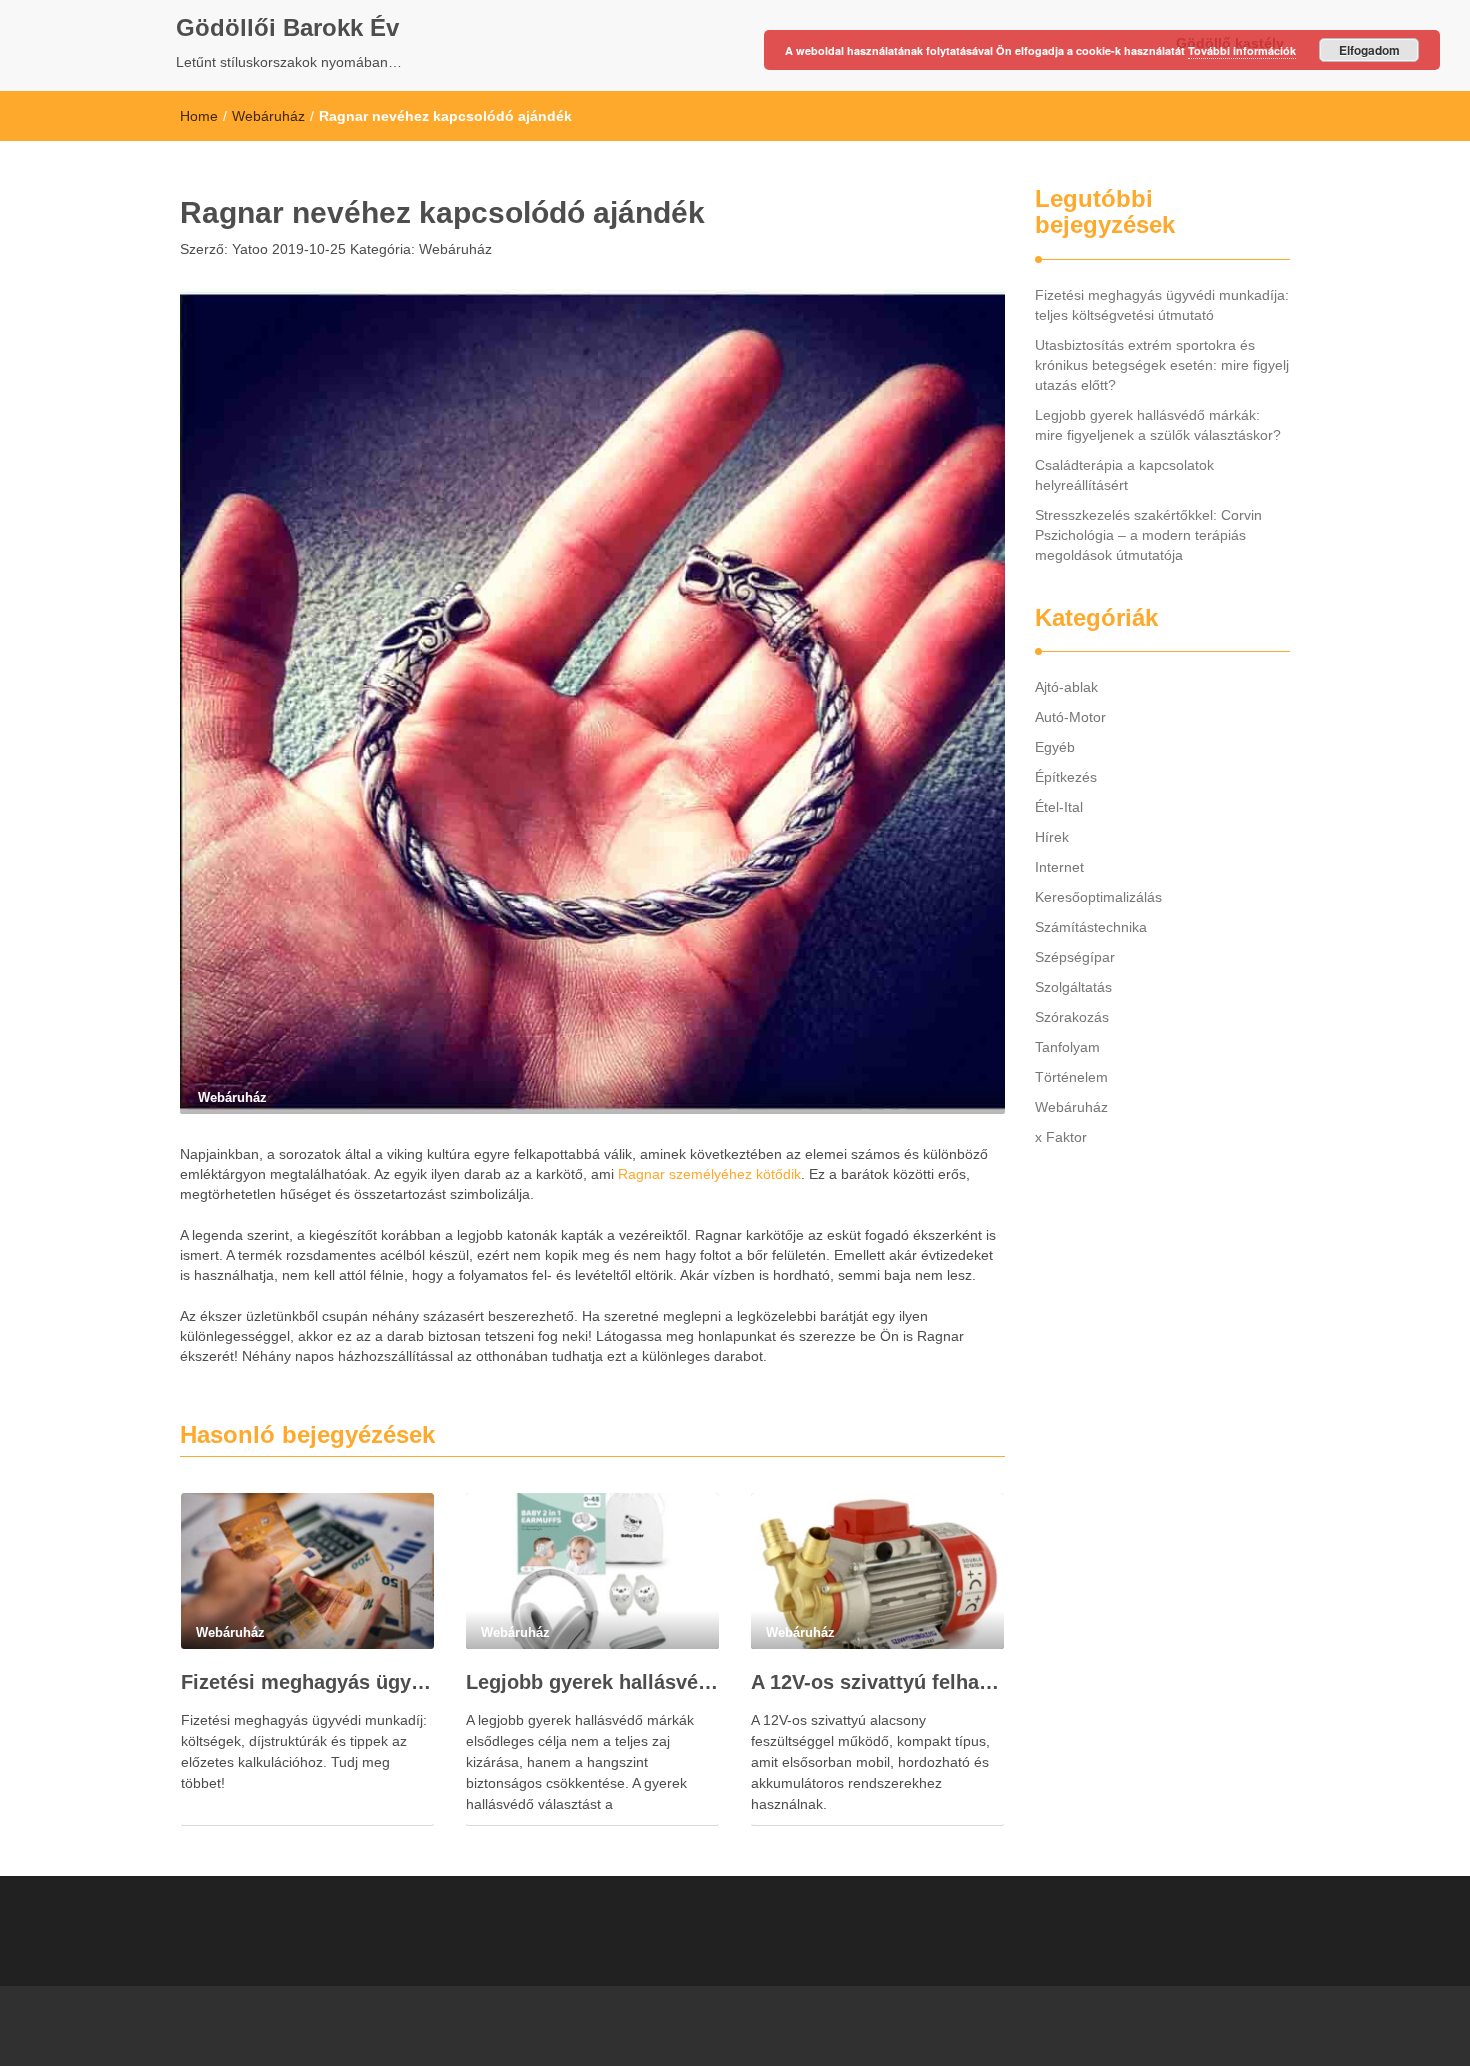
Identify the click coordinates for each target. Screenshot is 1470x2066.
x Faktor (1061, 1137)
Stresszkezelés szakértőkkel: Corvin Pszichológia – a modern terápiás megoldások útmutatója (1148, 535)
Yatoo (248, 249)
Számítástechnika (1091, 927)
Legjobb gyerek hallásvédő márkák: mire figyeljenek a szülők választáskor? (592, 1682)
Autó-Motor (1070, 717)
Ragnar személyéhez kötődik (709, 1174)
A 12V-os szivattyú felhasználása (877, 1682)
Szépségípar (1075, 957)
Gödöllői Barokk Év (287, 27)
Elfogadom (1369, 50)
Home (199, 116)
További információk (1242, 50)
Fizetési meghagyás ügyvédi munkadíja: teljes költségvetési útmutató (307, 1682)
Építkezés (1066, 777)
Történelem (1071, 1077)
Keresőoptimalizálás (1098, 897)
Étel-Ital (1059, 807)
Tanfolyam (1067, 1047)
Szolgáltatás (1073, 987)
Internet (1059, 867)
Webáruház (268, 116)
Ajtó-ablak (1066, 687)
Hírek (1052, 837)
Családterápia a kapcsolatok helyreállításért (1124, 475)
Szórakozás (1072, 1017)
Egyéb (1055, 747)
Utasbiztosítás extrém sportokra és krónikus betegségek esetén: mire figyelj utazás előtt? (1162, 365)
